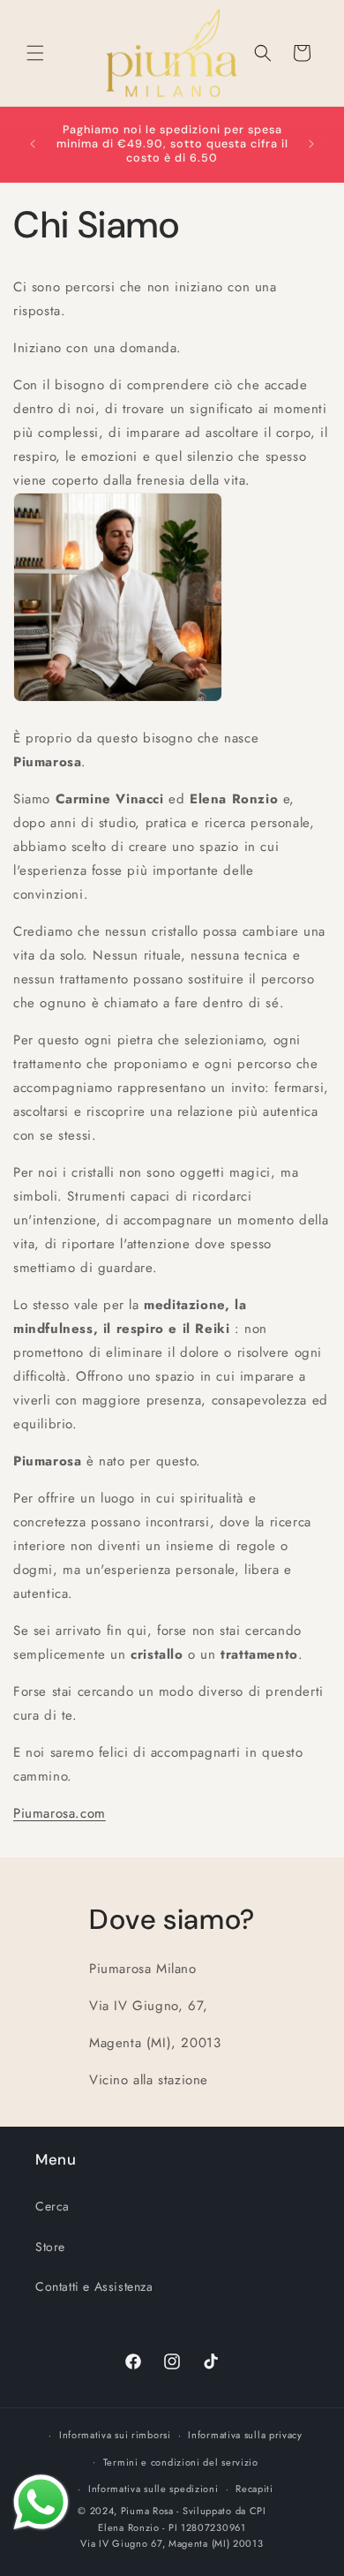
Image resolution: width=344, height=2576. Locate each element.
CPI (258, 2511)
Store (50, 2247)
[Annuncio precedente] (33, 144)
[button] (35, 53)
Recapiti (254, 2489)
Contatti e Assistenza (94, 2286)
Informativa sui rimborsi (115, 2435)
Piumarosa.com (60, 1813)
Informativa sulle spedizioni (153, 2489)
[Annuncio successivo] (311, 144)
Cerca (52, 2206)
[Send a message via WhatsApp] (41, 2502)
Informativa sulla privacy (245, 2435)
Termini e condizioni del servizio (181, 2462)
